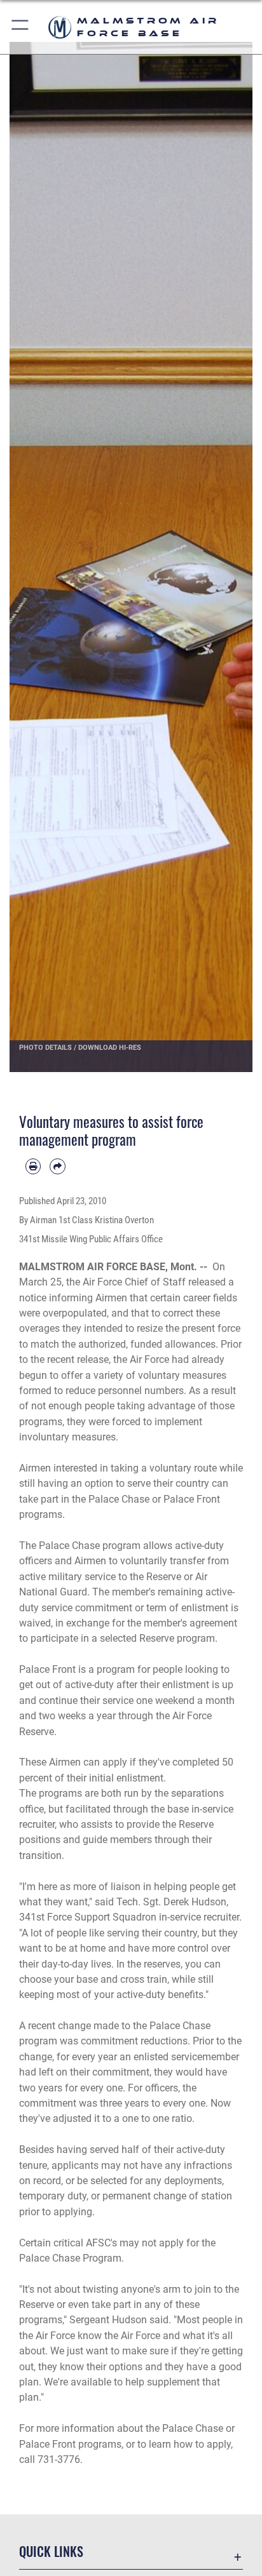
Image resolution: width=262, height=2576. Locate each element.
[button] (21, 27)
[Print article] (33, 1166)
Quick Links (51, 2552)
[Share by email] (57, 1166)
